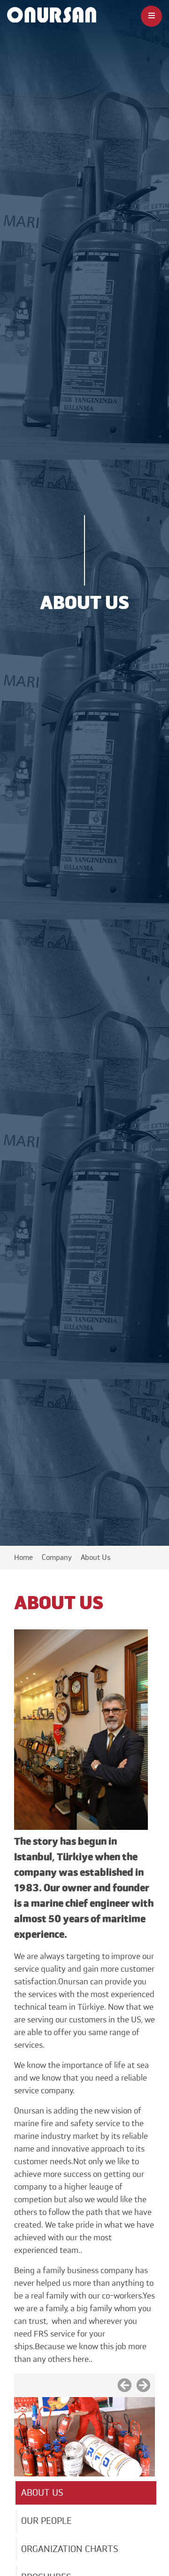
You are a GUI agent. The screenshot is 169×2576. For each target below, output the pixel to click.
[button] (124, 2383)
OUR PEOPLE (46, 2521)
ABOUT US (42, 2493)
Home (23, 1558)
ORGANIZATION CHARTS (70, 2549)
